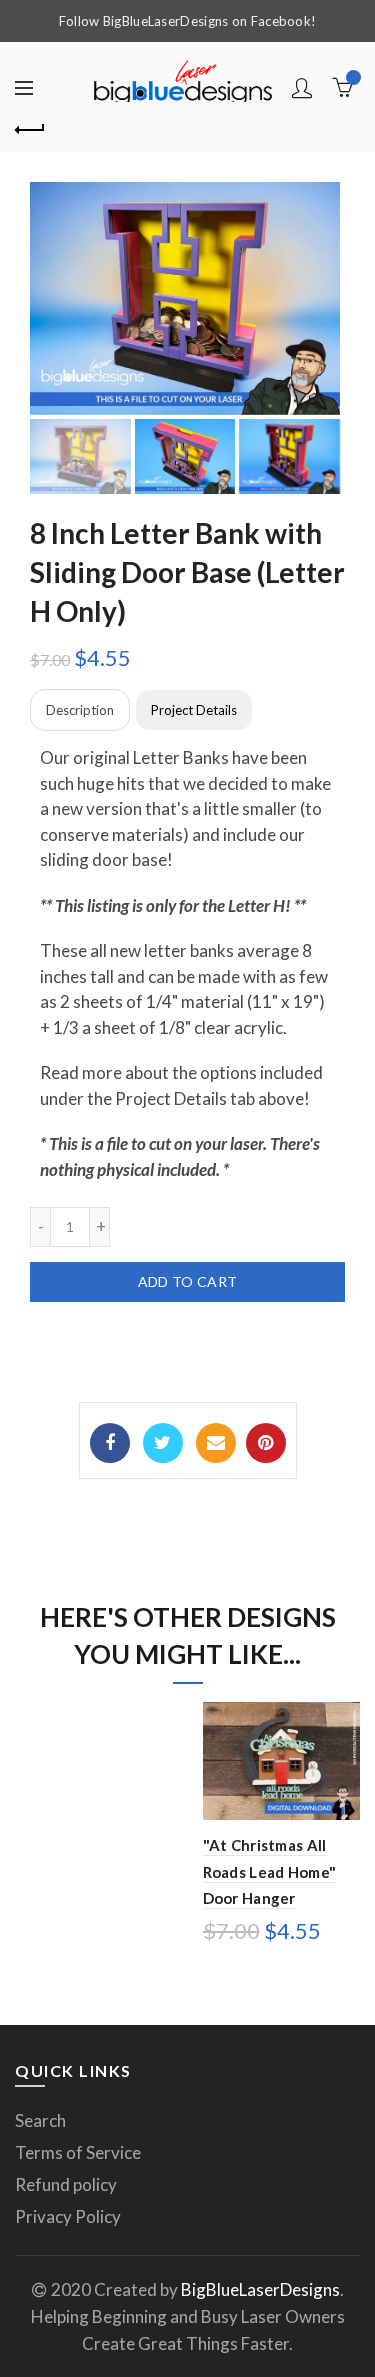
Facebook (110, 1443)
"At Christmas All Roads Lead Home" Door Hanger (270, 1871)
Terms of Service (78, 2152)
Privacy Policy (68, 2216)
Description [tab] (80, 710)
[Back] (30, 127)
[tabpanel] (187, 963)
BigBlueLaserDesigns (260, 2289)
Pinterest (266, 1443)
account (302, 88)
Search (40, 2120)
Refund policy (66, 2184)
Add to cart (187, 1281)
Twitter (163, 1443)
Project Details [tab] (194, 710)
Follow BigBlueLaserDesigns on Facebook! (188, 21)
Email (216, 1443)
